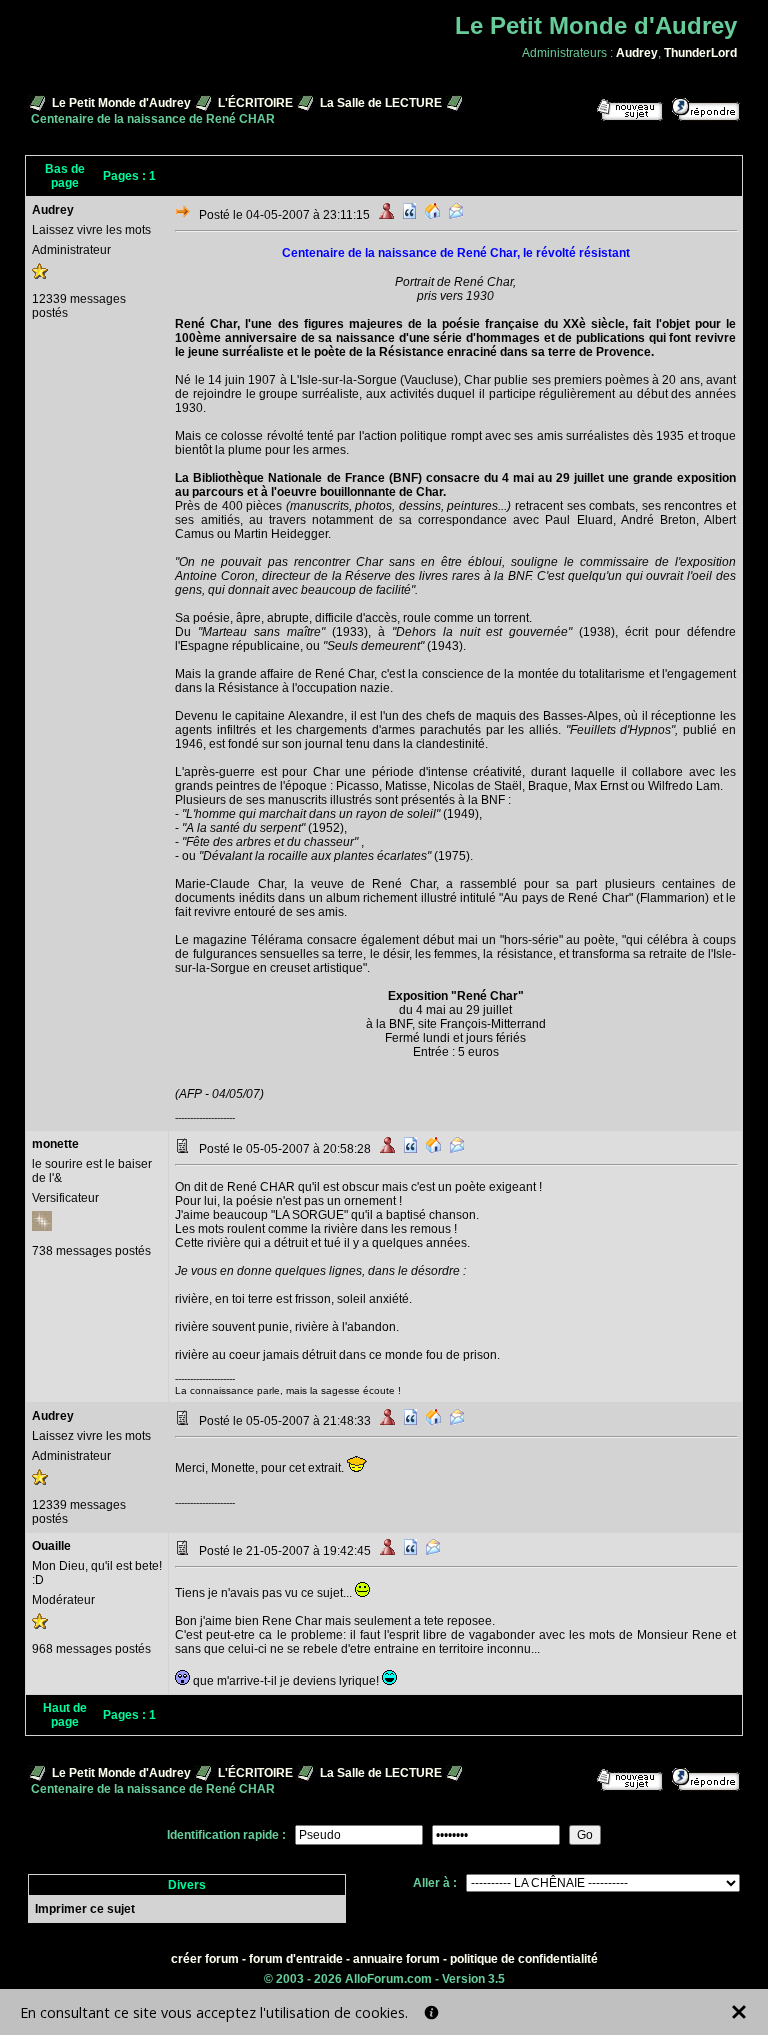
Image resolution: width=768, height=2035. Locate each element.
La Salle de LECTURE (381, 103)
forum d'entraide (296, 1959)
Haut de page (65, 1715)
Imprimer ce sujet (85, 1909)
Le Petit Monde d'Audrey (121, 103)
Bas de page (65, 176)
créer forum (205, 1959)
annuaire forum (396, 1959)
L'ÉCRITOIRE (255, 103)
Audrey (637, 53)
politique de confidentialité (524, 1959)
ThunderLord (700, 53)
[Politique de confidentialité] (431, 2012)
